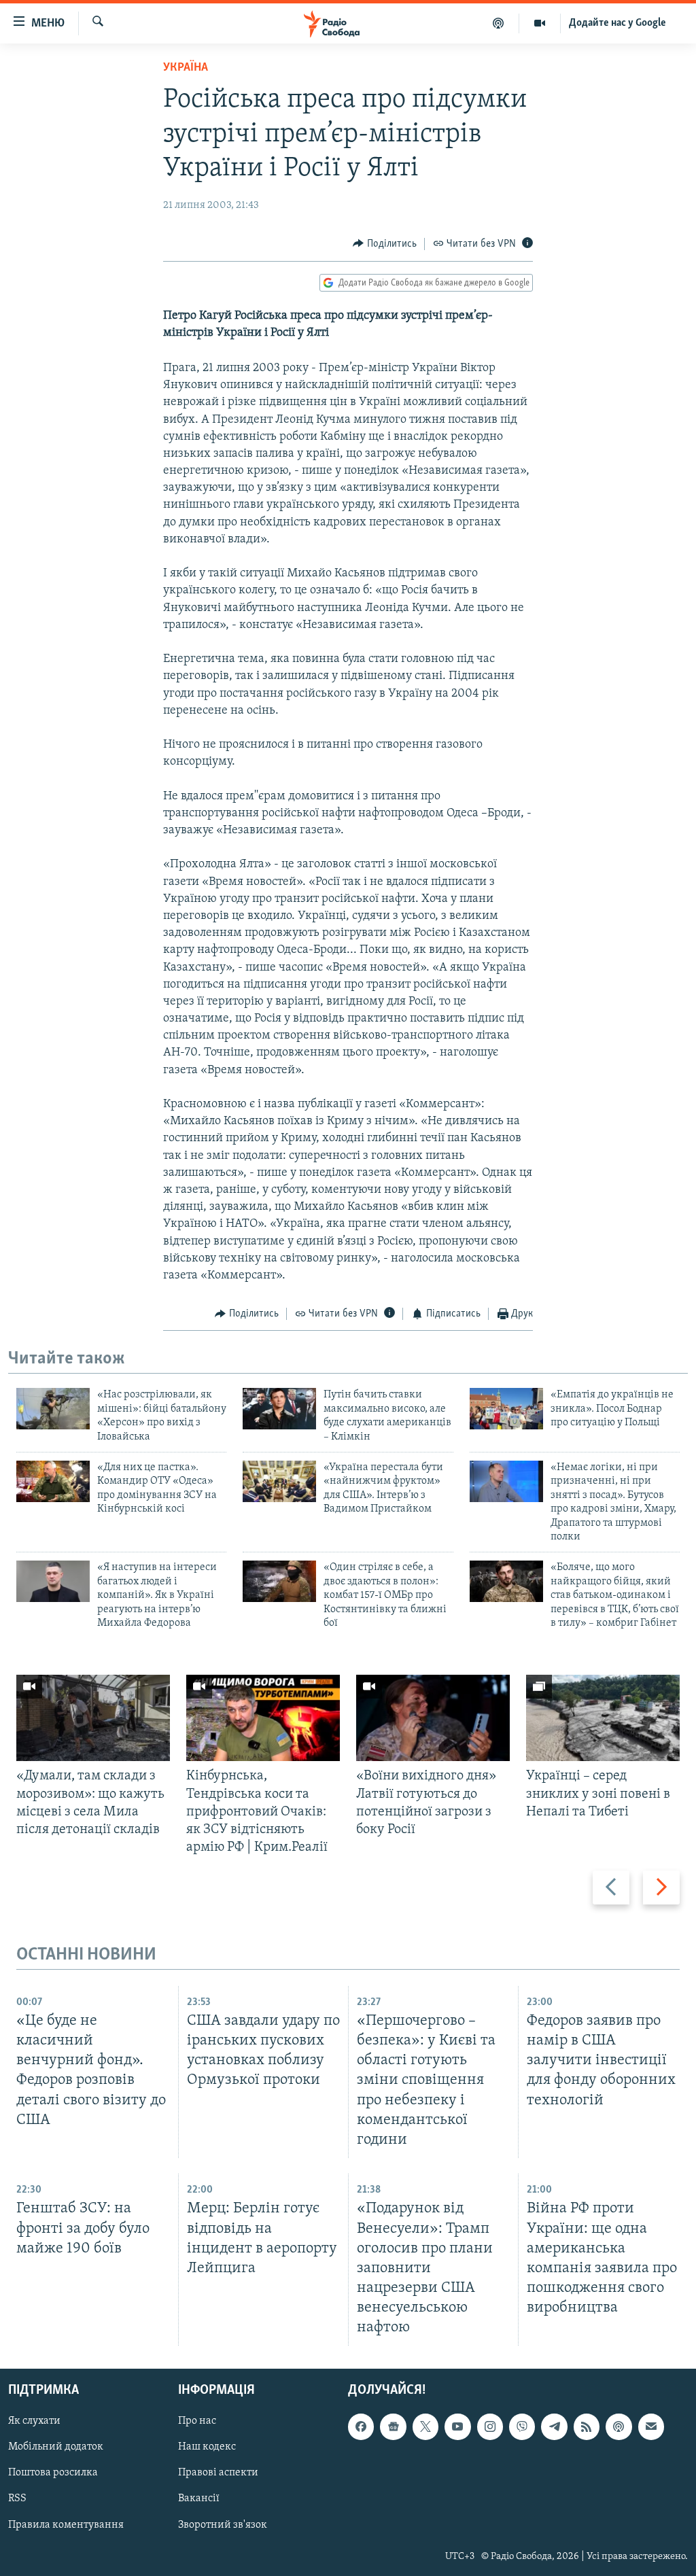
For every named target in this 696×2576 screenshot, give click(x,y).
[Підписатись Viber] (522, 2427)
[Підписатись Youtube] (457, 2427)
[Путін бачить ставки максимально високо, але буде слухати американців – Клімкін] (279, 1409)
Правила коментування (66, 2525)
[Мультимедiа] (540, 23)
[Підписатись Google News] (393, 2427)
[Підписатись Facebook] (361, 2427)
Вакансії (199, 2499)
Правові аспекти (218, 2473)
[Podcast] (619, 2427)
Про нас (197, 2422)
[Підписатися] (651, 2427)
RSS (17, 2499)
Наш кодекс (207, 2448)
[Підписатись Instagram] (490, 2427)
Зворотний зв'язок (223, 2525)
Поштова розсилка (53, 2473)
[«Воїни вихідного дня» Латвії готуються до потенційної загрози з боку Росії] (433, 1718)
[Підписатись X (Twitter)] (425, 2427)
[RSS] (587, 2427)
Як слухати (34, 2422)
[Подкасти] (499, 23)
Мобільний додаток (56, 2448)
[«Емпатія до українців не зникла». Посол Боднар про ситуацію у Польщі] (506, 1409)
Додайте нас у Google (617, 23)
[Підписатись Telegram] (554, 2427)
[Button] (385, 244)
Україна (186, 68)
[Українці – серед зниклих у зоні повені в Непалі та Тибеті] (603, 1718)
